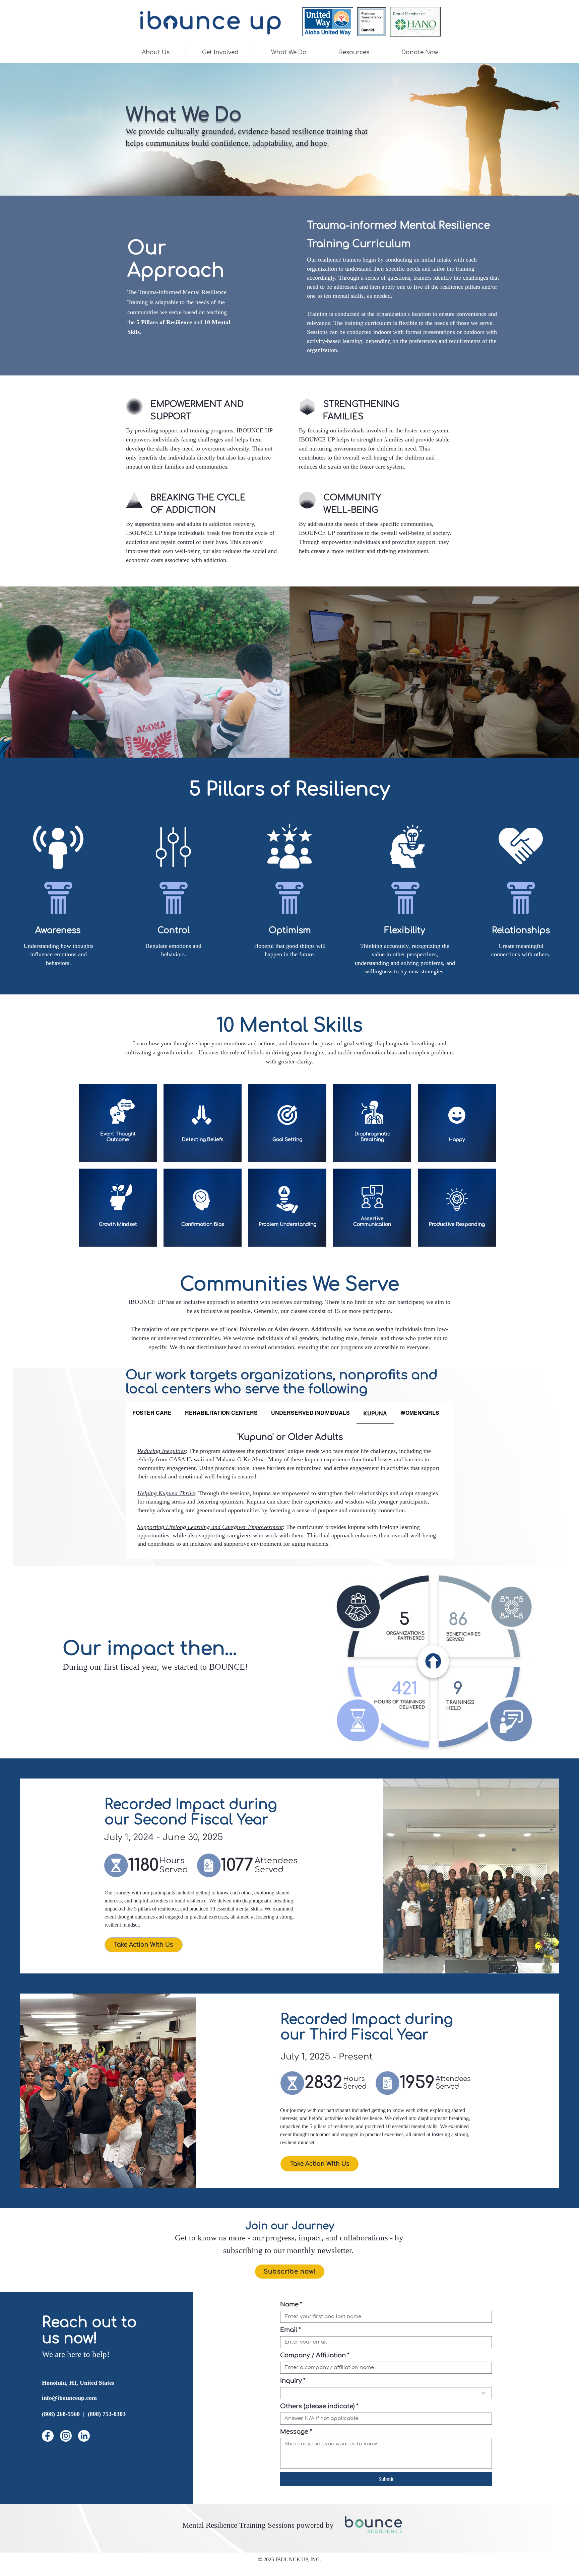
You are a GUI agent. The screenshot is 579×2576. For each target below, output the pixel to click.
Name (291, 2304)
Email (291, 2330)
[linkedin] (84, 2436)
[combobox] (386, 2393)
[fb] (48, 2436)
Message (296, 2432)
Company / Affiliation (315, 2355)
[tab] (152, 1413)
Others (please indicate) (319, 2406)
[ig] (66, 2436)
